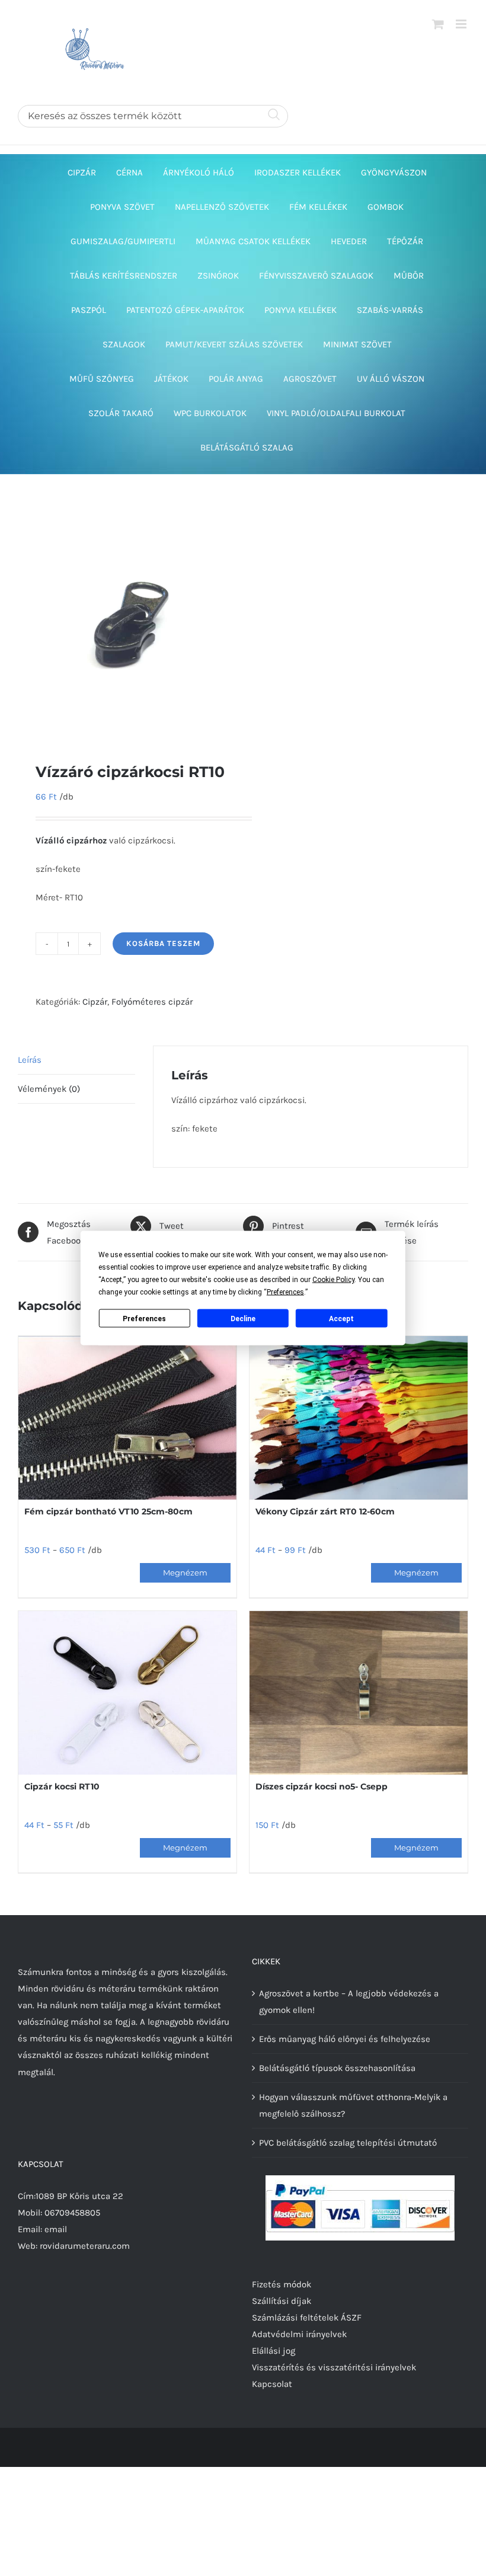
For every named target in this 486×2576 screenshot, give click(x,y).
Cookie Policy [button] (333, 1280)
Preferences (144, 1318)
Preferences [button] (285, 1292)
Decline (243, 1318)
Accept (341, 1318)
